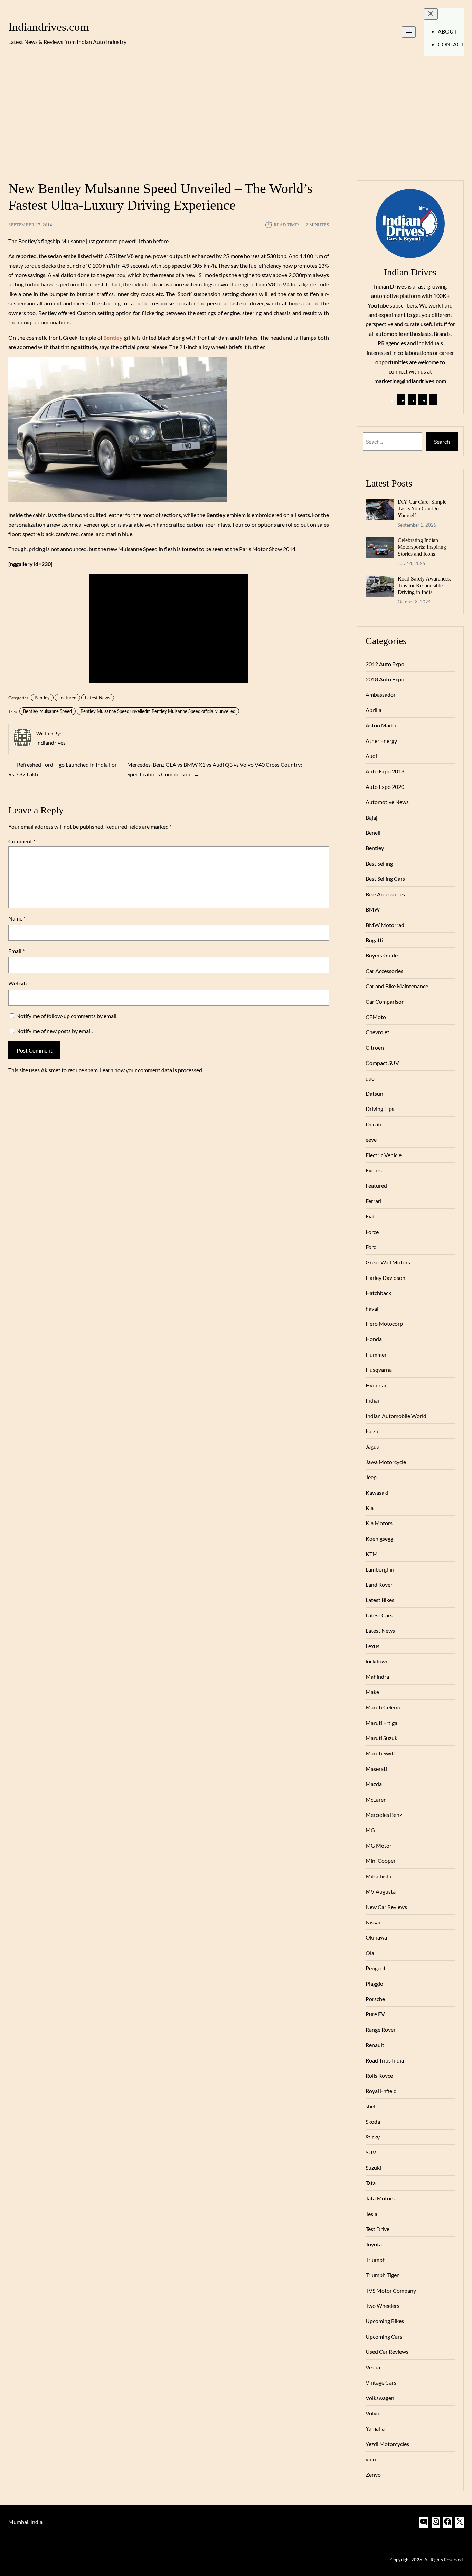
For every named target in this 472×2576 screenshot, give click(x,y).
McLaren (376, 1799)
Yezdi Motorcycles (387, 2444)
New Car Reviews (386, 1907)
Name (17, 918)
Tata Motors (380, 2198)
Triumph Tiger (382, 2275)
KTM (372, 1554)
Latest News (98, 698)
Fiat (370, 1216)
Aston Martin (382, 725)
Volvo (372, 2413)
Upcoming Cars (384, 2336)
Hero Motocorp (384, 1324)
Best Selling (379, 863)
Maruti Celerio (383, 1707)
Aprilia (374, 710)
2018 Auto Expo (385, 679)
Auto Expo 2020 (385, 787)
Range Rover (381, 2030)
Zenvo (373, 2475)
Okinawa (376, 1937)
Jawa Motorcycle (386, 1462)
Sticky (373, 2137)
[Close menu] (431, 14)
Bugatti (374, 940)
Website (18, 983)
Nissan (374, 1922)
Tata (371, 2183)
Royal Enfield (381, 2091)
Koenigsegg (379, 1539)
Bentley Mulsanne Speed (48, 711)
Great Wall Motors (388, 1262)
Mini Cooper (381, 1861)
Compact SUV (382, 1063)
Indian (373, 1400)
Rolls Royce (379, 2075)
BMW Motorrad (385, 925)
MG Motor (379, 1845)
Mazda (374, 1784)
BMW (373, 909)
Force (372, 1232)
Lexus (372, 1646)
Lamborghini (381, 1569)
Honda (374, 1339)
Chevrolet (377, 1032)
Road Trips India (385, 2060)
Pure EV (375, 2014)
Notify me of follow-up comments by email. (67, 1016)
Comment (22, 841)
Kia (370, 1508)
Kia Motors (379, 1523)
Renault (375, 2045)
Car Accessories (384, 971)
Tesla (371, 2214)
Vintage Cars (381, 2382)
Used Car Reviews (387, 2352)
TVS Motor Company (391, 2290)
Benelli (374, 833)
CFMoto (376, 1017)
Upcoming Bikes (385, 2321)
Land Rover (379, 1584)
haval (372, 1308)
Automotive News (387, 802)
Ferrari (374, 1201)
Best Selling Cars (385, 879)
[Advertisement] (236, 118)
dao (370, 1078)
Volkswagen (380, 2398)
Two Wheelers (383, 2306)
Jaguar (374, 1446)
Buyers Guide (382, 955)
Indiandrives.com (49, 27)
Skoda (373, 2121)
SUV (371, 2152)
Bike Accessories (385, 894)
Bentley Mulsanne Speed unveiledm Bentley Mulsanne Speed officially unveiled (158, 711)
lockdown (377, 1661)
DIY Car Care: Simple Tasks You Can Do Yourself (422, 509)
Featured (67, 698)
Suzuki (373, 2167)
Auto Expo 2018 (385, 771)
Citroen (375, 1048)
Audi (371, 756)
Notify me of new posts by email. (54, 1031)
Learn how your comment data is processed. (152, 1070)
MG (370, 1830)
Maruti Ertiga (381, 1723)
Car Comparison (385, 1002)
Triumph (376, 2260)
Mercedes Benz (384, 1815)
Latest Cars (379, 1615)
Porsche (375, 1999)
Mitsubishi (378, 1876)
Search (442, 441)
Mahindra (377, 1676)
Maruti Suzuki (382, 1738)
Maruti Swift (380, 1753)
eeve (371, 1139)
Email (16, 951)
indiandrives (51, 742)
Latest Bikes (380, 1600)
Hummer (376, 1354)
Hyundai (376, 1385)
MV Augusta (381, 1891)
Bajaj (371, 817)
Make (372, 1692)
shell (371, 2106)
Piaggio (374, 1984)
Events (374, 1170)
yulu (371, 2459)
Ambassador (381, 694)
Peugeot (376, 1968)
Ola (370, 1953)
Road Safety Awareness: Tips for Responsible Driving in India (424, 585)
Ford (371, 1247)
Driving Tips (380, 1109)
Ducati (374, 1124)
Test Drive (377, 2229)
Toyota (374, 2244)
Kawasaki (377, 1493)
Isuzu (372, 1431)
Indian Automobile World (396, 1416)
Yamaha (375, 2428)
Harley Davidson (385, 1278)
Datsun (374, 1093)
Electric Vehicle (384, 1155)
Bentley (42, 698)
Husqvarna (379, 1370)
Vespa (373, 2367)
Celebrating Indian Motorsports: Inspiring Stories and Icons (422, 547)
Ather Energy (381, 741)
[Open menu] (409, 32)
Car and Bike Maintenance (397, 986)
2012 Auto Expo (385, 664)
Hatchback (378, 1293)
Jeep (371, 1477)
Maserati (376, 1769)
